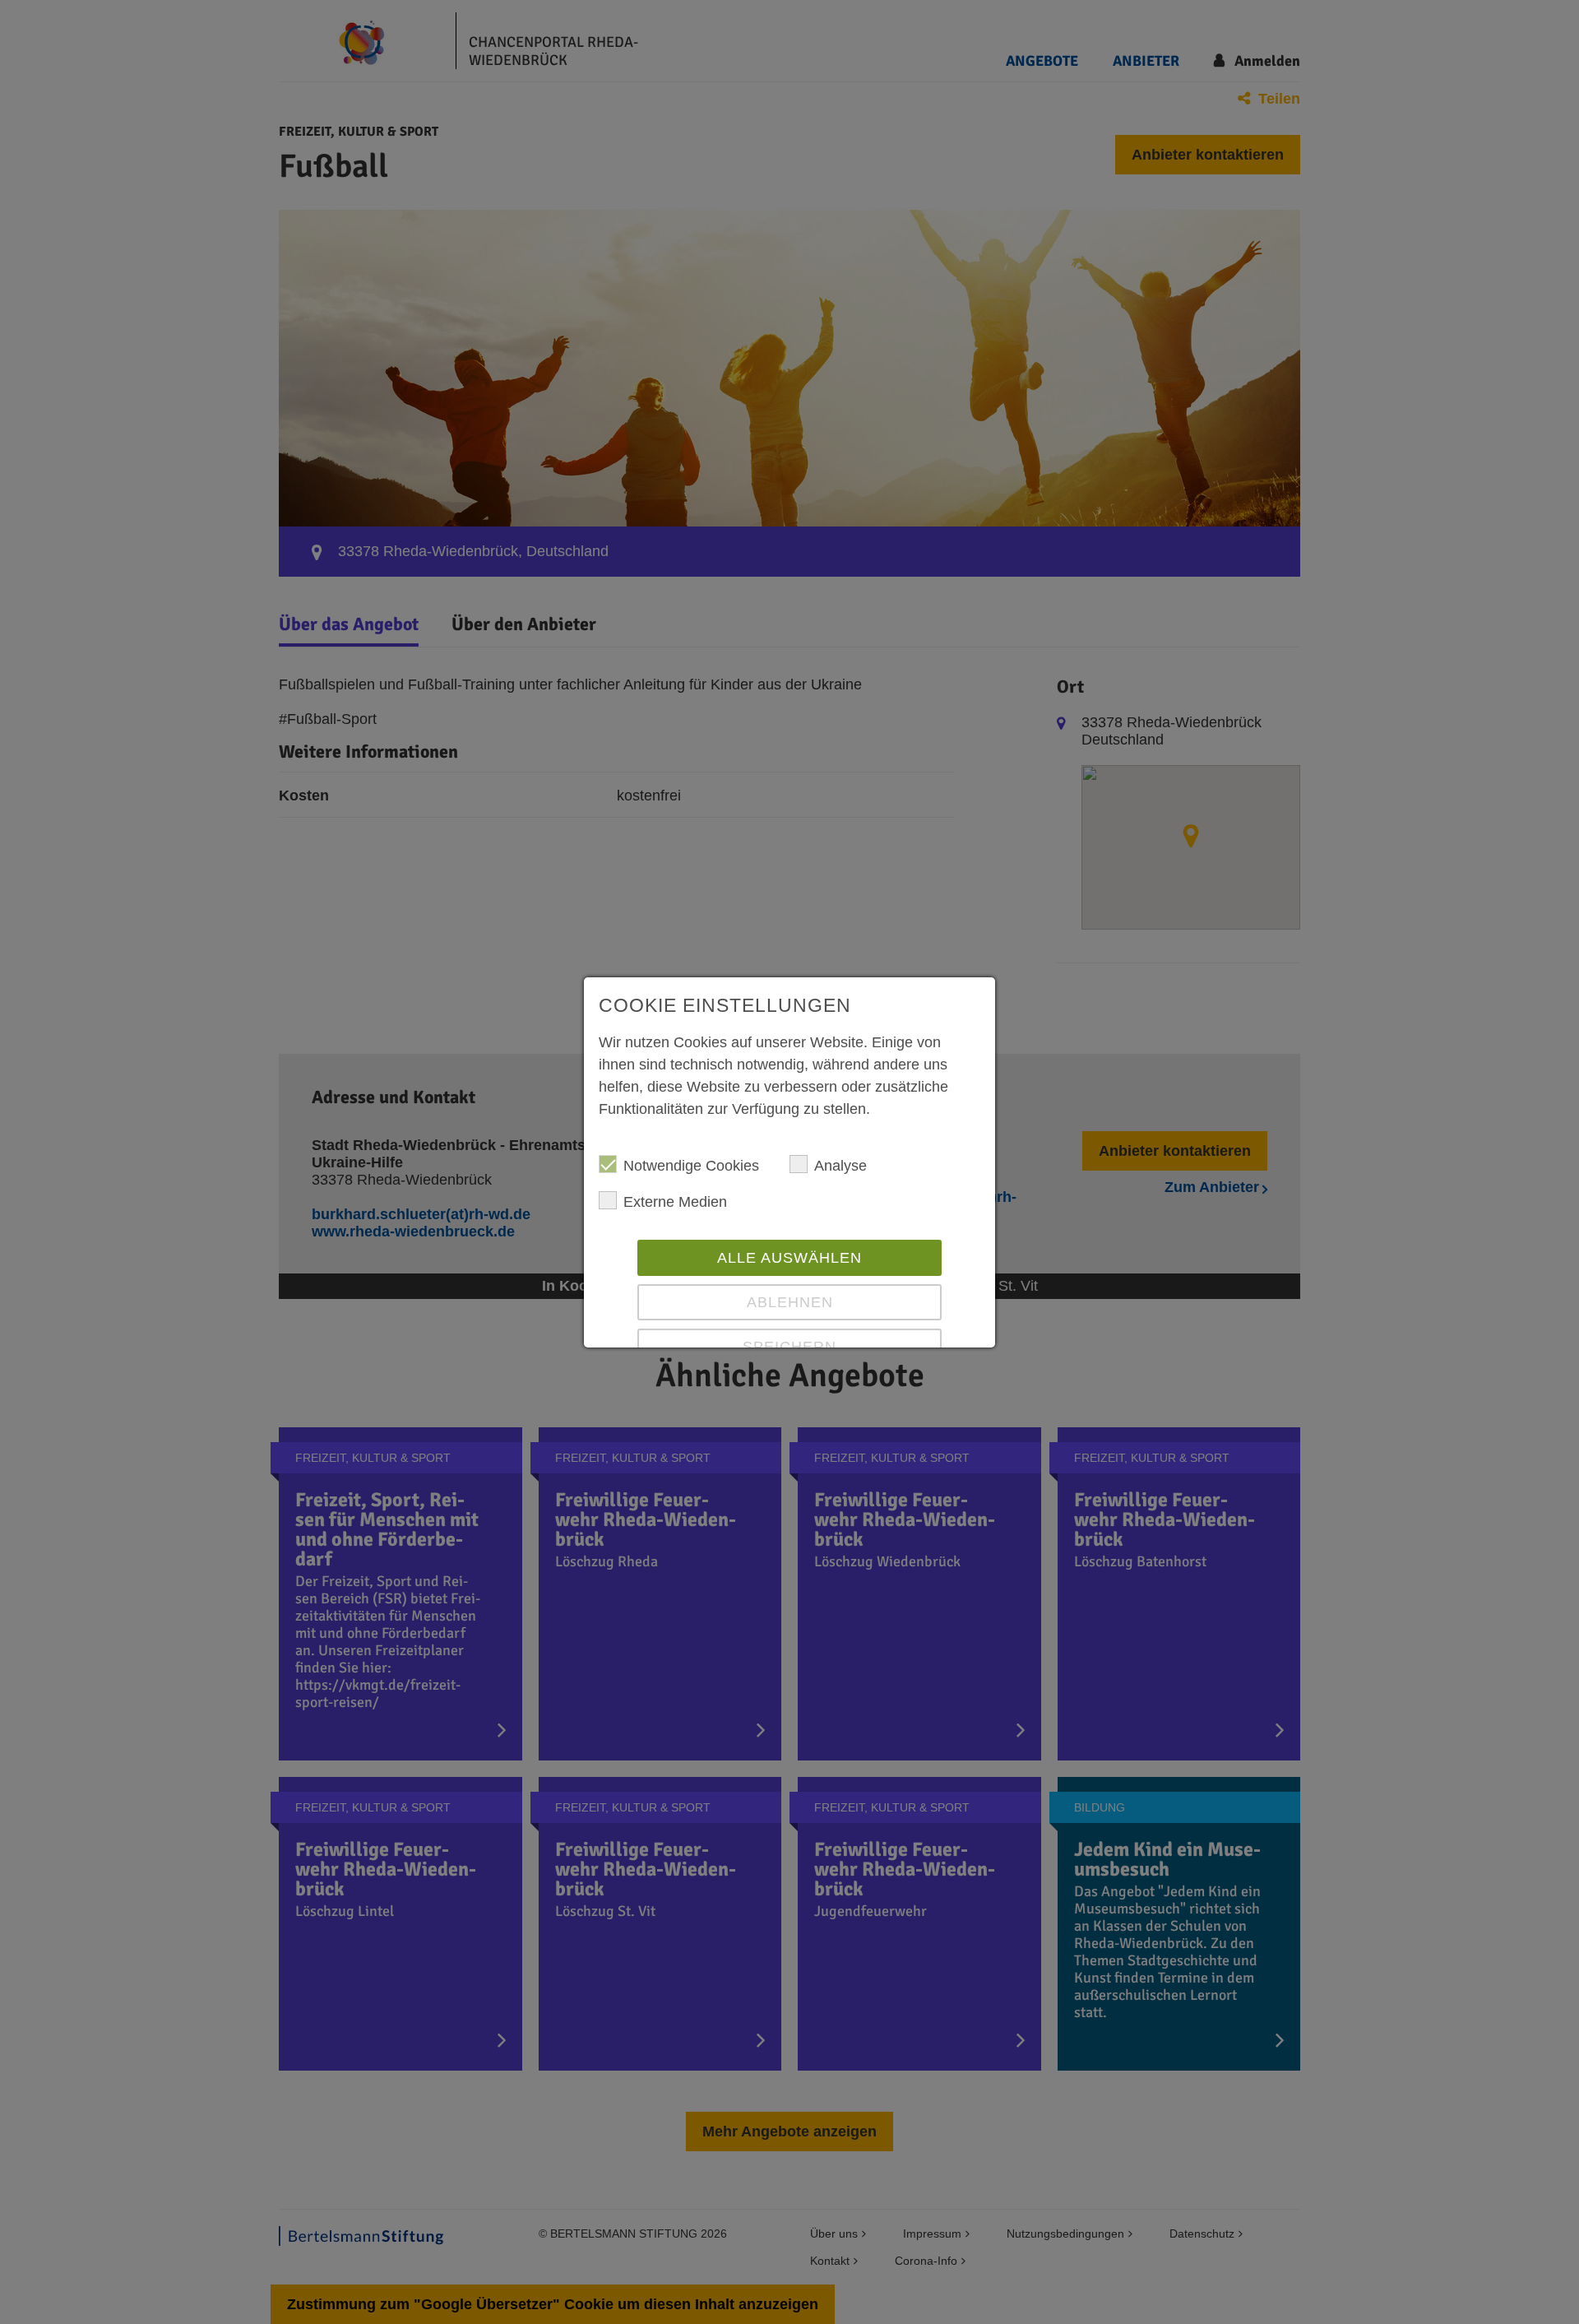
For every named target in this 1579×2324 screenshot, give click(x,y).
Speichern (789, 1347)
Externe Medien (675, 1202)
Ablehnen (790, 1302)
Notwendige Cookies (691, 1166)
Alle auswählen (789, 1258)
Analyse (840, 1166)
